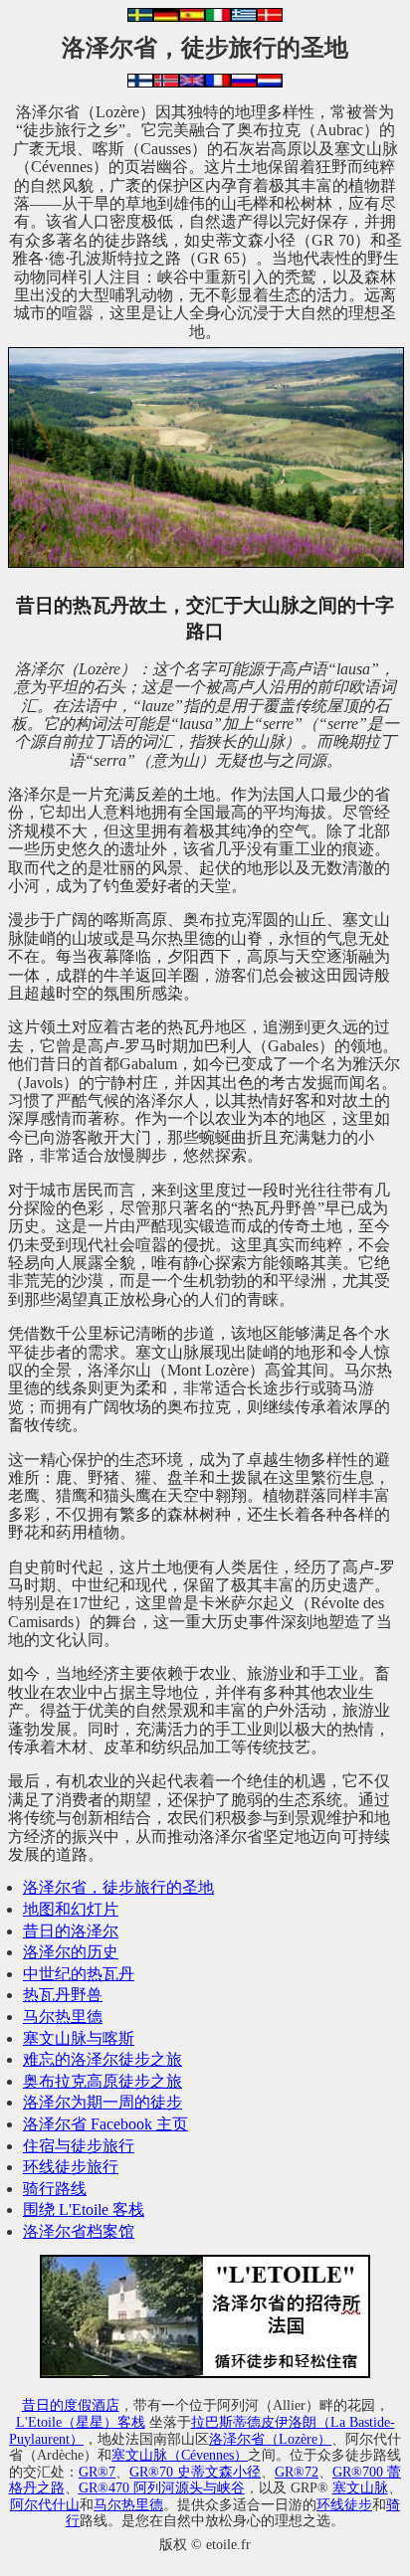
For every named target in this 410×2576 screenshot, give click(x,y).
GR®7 (97, 2472)
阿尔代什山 (45, 2504)
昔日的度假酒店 (71, 2405)
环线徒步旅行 (71, 2167)
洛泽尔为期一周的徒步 (102, 2102)
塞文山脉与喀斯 (79, 2038)
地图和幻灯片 (71, 1909)
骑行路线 (55, 2189)
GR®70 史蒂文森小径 (195, 2472)
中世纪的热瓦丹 (79, 1974)
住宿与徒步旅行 (79, 2146)
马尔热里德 (63, 2017)
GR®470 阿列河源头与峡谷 (162, 2487)
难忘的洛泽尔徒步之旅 (102, 2059)
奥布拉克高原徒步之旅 (102, 2081)
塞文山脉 (360, 2487)
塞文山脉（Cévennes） (180, 2455)
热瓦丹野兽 (63, 1995)
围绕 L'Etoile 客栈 (84, 2209)
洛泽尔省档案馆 (79, 2231)
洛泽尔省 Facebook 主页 (105, 2124)
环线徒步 (344, 2504)
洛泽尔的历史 (71, 1952)
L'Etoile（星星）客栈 (81, 2422)
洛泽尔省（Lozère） (270, 2439)
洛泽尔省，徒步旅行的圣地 (118, 1887)
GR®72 (297, 2472)
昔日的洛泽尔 (71, 1931)
